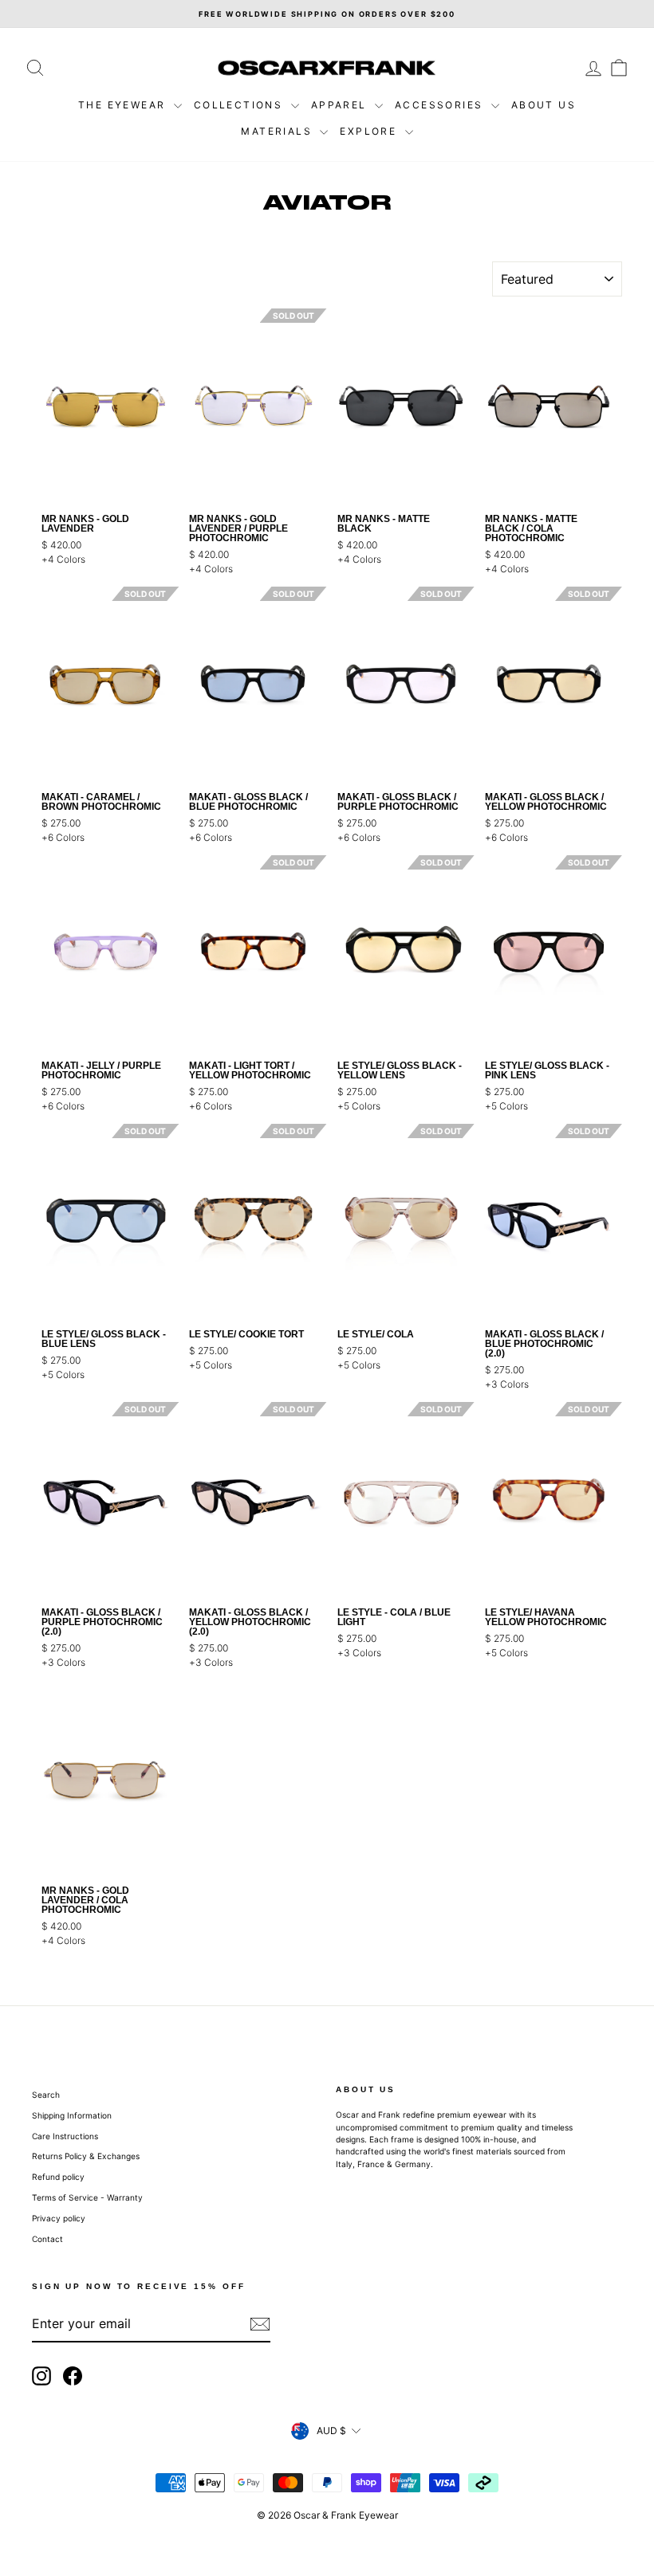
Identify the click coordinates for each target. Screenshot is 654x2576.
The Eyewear (124, 105)
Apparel (341, 105)
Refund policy (58, 2177)
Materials (278, 131)
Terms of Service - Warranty (87, 2197)
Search (46, 2095)
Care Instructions (65, 2136)
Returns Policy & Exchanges (86, 2156)
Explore (370, 131)
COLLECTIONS (240, 105)
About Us (544, 105)
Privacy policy (59, 2218)
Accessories (441, 105)
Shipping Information (72, 2115)
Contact (47, 2239)
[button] (168, 406)
